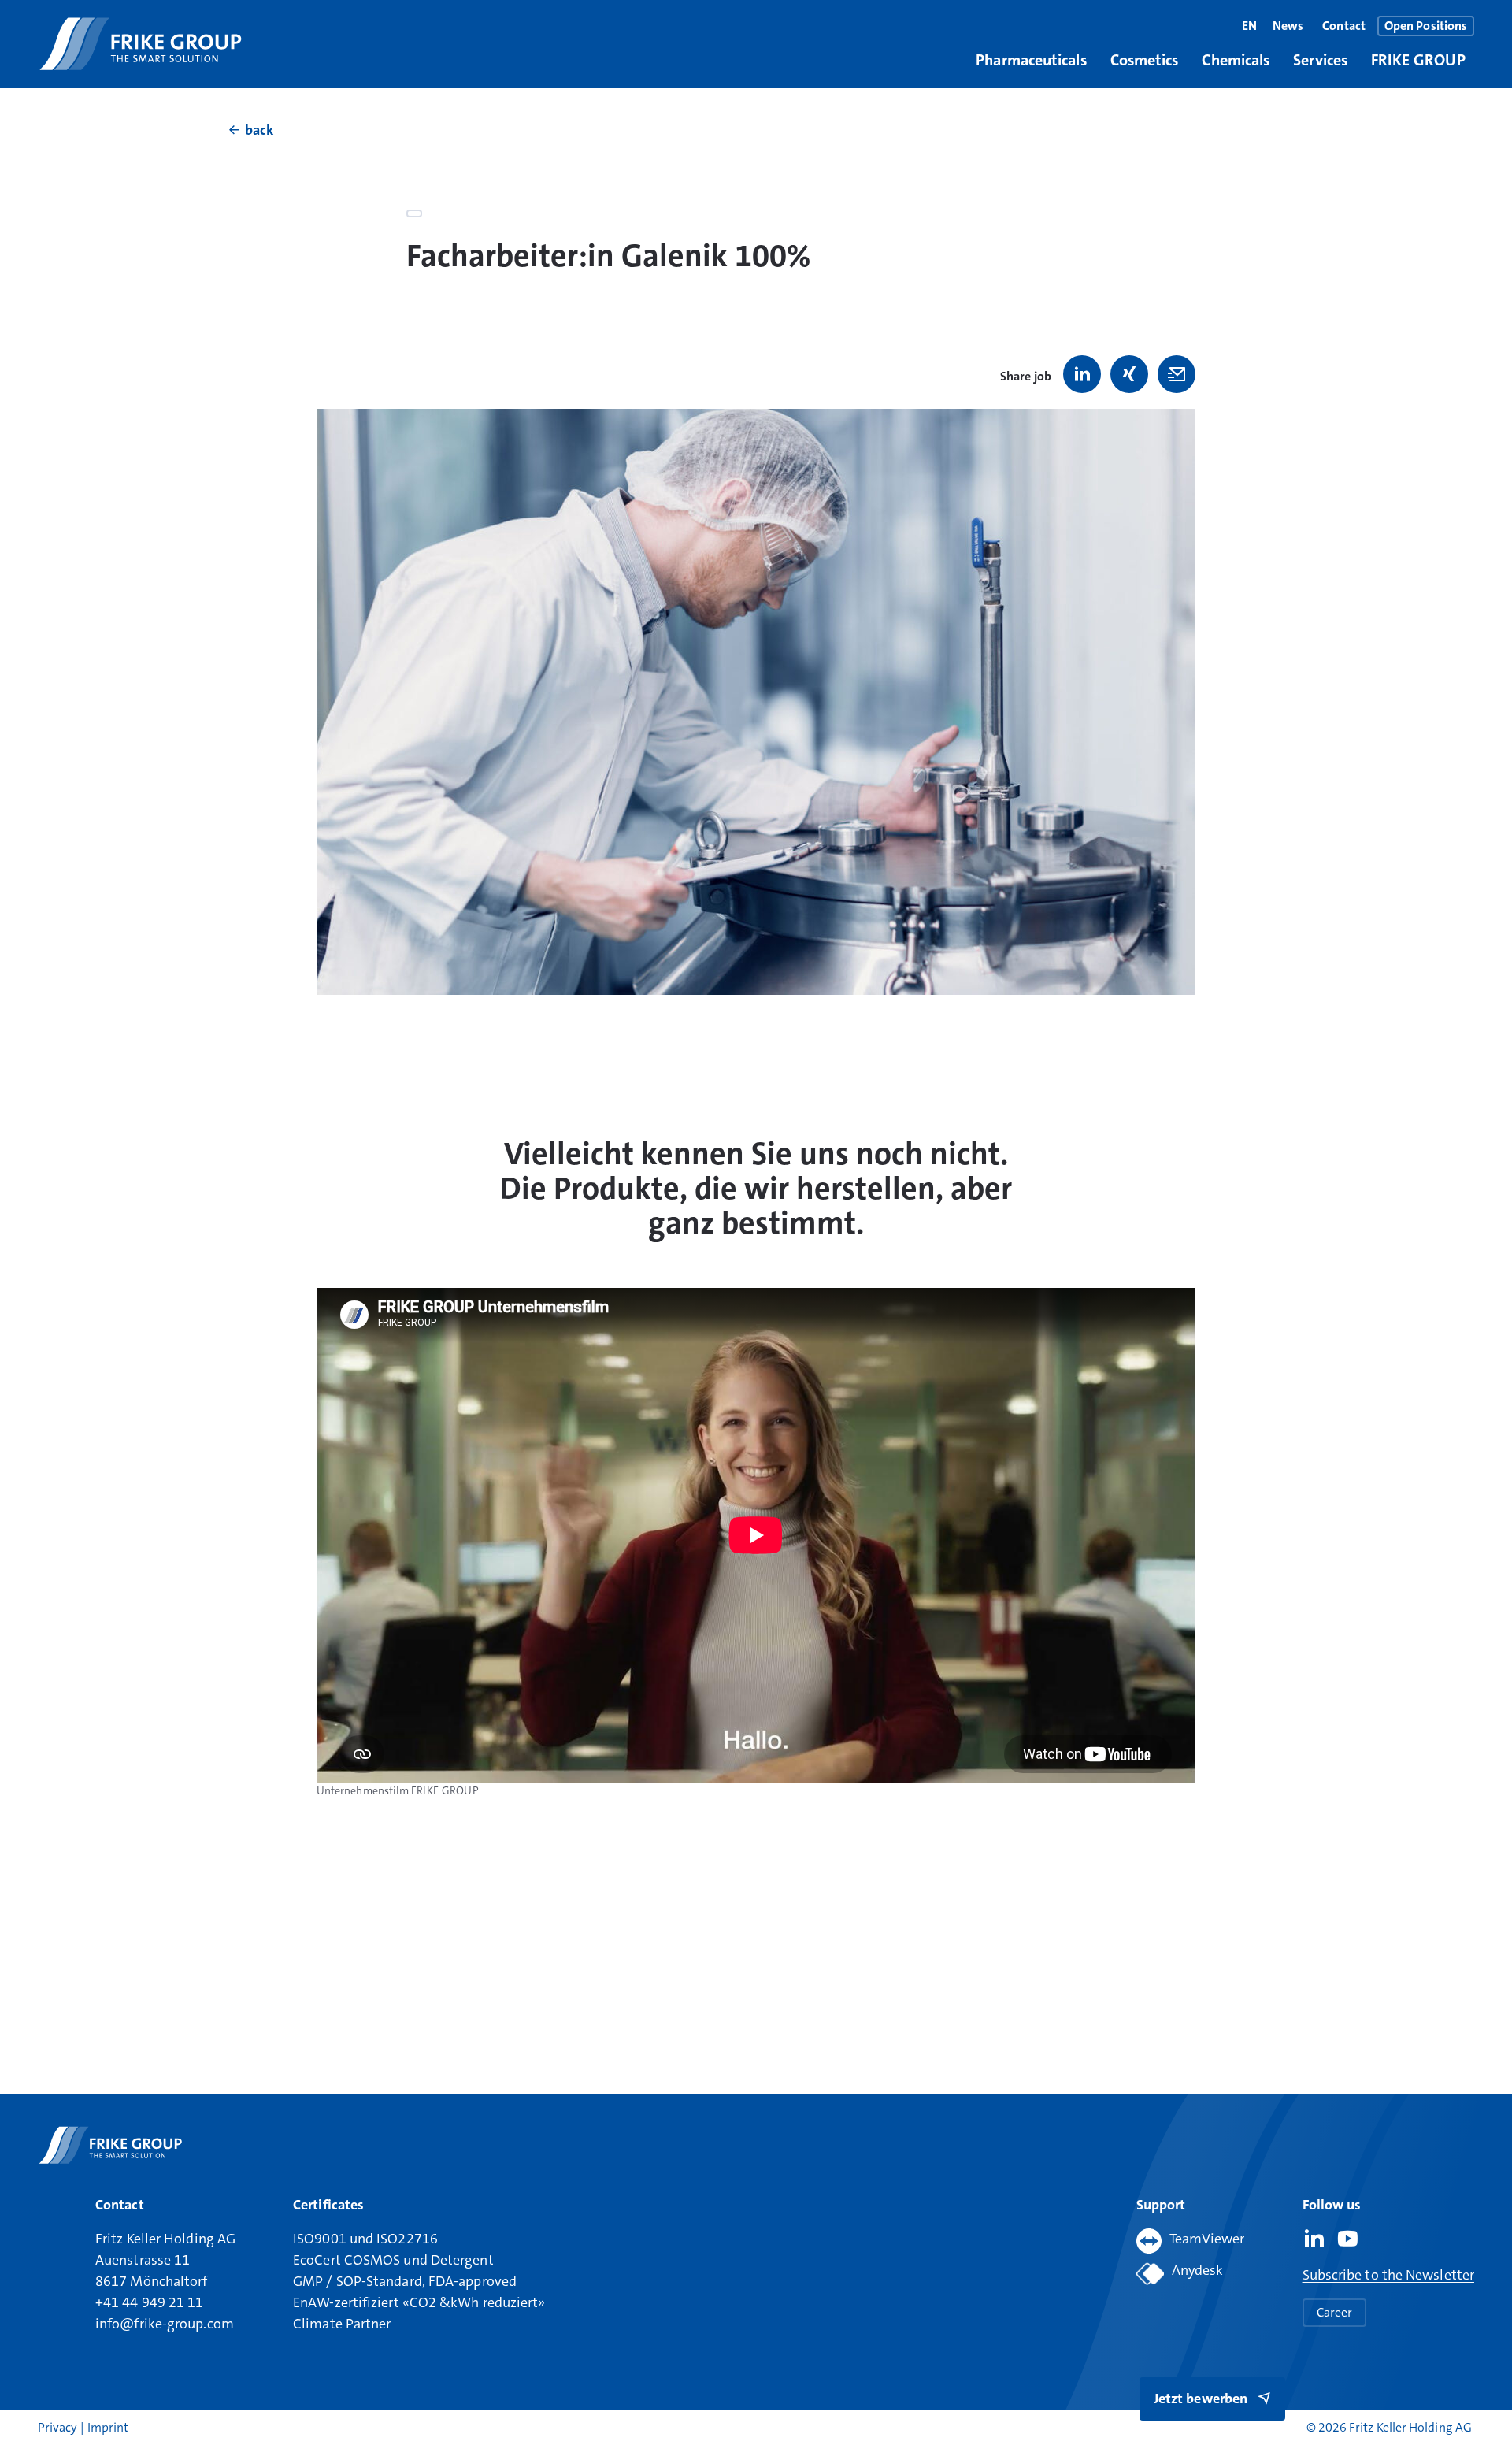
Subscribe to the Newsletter (1388, 2275)
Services (1320, 60)
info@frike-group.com (165, 2324)
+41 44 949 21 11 (149, 2302)
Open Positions (1426, 26)
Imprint (108, 2427)
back (259, 130)
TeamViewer (1207, 2239)
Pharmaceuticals (1031, 60)
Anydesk (1198, 2270)
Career (1334, 2312)
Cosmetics (1145, 60)
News (1288, 26)
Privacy (59, 2427)
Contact (1344, 26)
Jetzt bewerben (1201, 2399)
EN (1249, 26)
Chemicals (1236, 60)
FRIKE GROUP (1418, 60)
